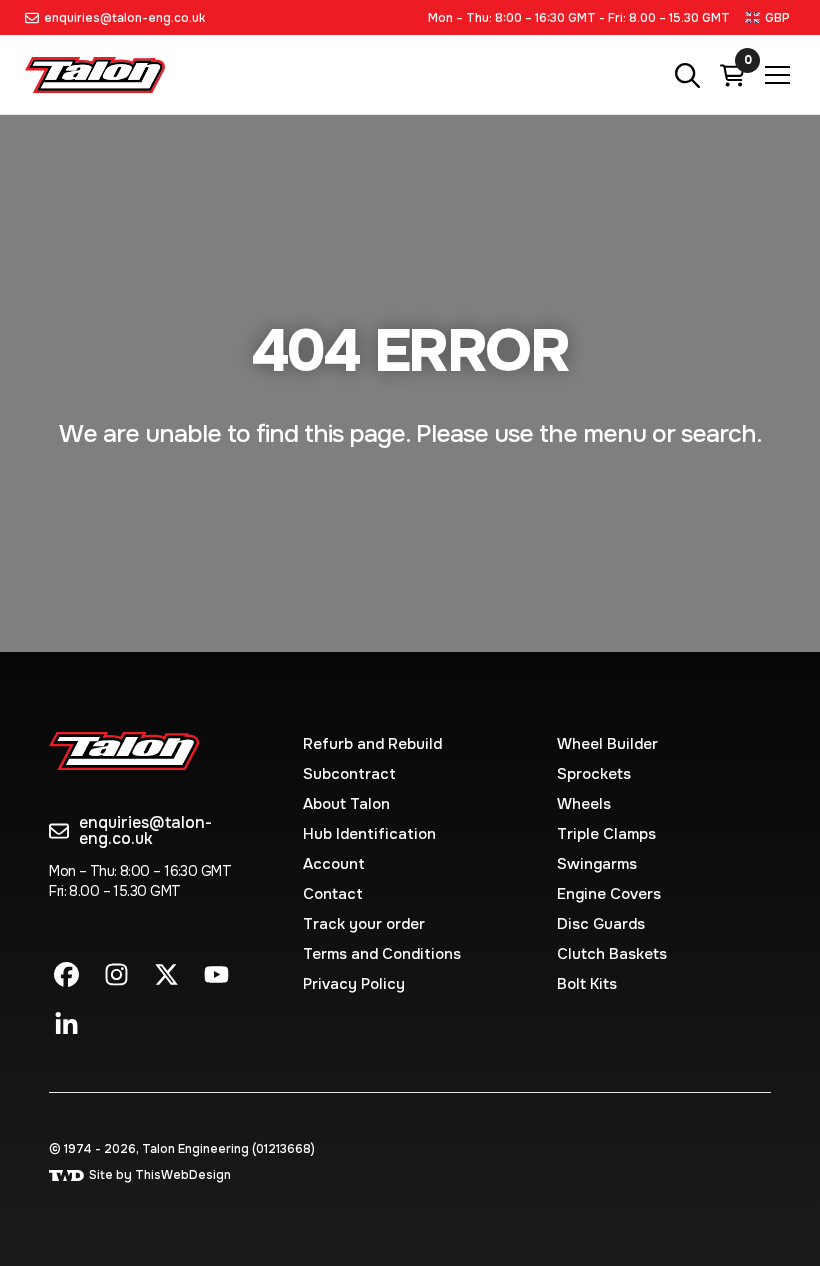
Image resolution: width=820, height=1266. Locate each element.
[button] (770, 17)
